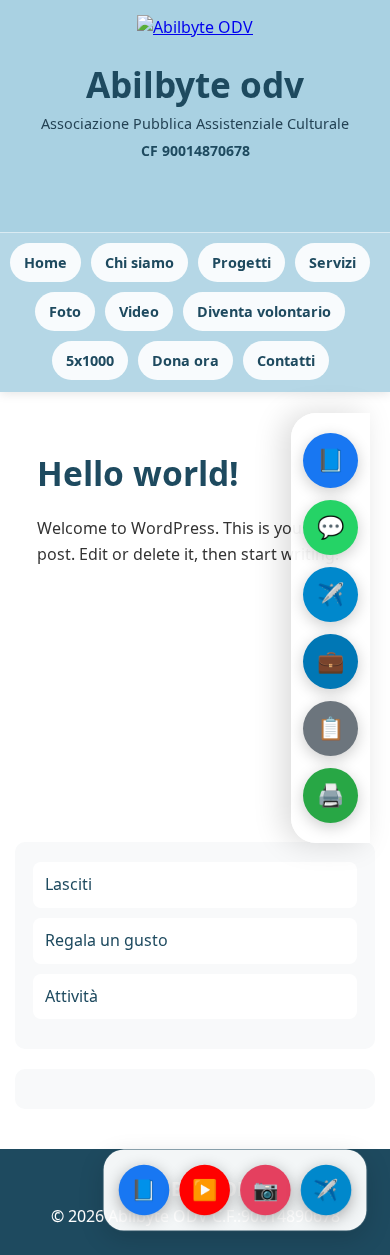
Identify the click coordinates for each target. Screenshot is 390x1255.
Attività (71, 996)
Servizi (332, 262)
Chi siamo (139, 262)
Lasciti (68, 884)
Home (45, 262)
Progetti (241, 262)
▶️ (204, 1189)
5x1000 (90, 360)
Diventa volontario (264, 311)
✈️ (330, 593)
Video (139, 311)
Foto (65, 311)
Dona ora (185, 360)
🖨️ (330, 794)
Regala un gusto (106, 940)
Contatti (286, 360)
